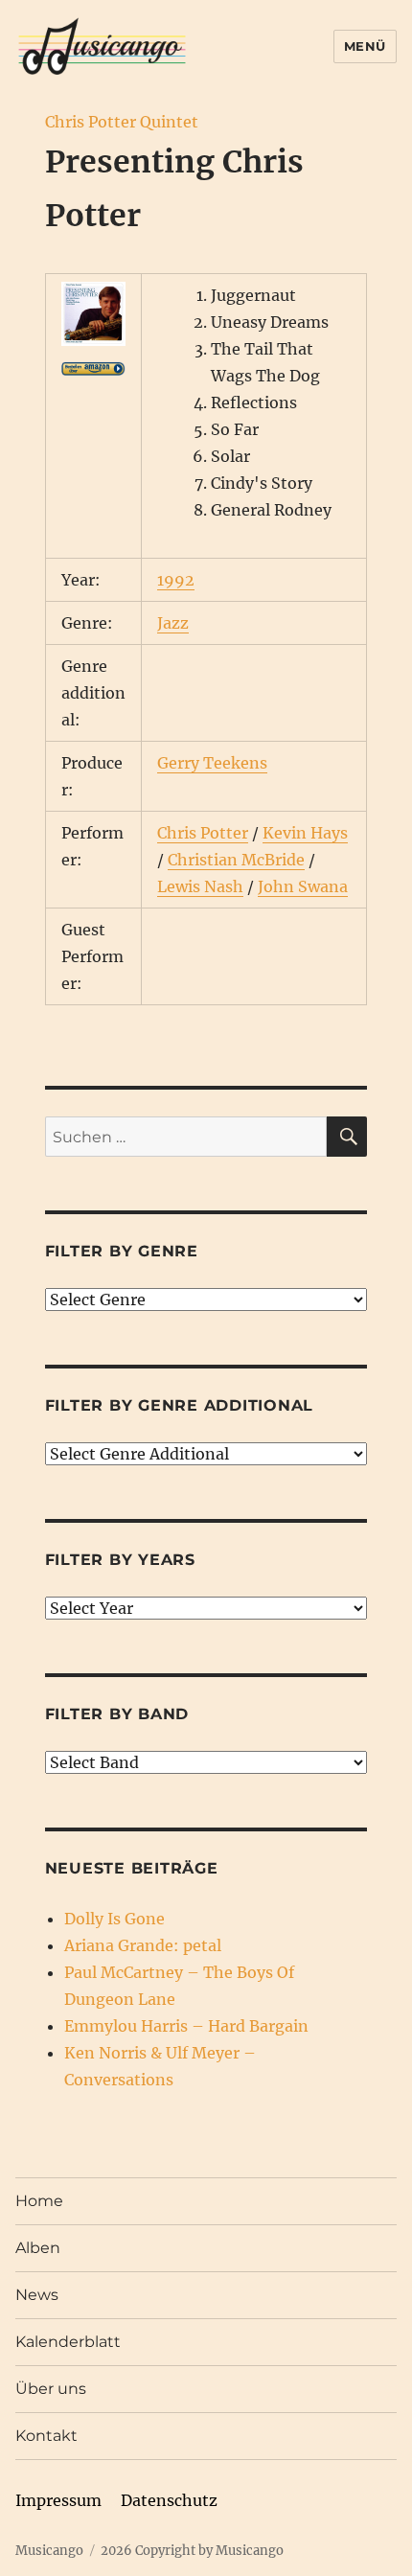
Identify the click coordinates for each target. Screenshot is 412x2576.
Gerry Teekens (212, 763)
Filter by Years (120, 1560)
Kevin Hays (305, 833)
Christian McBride (236, 860)
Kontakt (46, 2436)
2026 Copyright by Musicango (192, 2551)
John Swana (303, 886)
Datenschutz (169, 2500)
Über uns (51, 2389)
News (37, 2295)
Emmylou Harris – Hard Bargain (186, 2026)
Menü (365, 46)
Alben (38, 2248)
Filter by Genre (122, 1251)
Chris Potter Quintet (122, 122)
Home (39, 2201)
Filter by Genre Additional (180, 1405)
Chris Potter (203, 833)
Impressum (58, 2500)
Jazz (173, 623)
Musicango (49, 2551)
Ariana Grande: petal (143, 1945)
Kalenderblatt (68, 2342)
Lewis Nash (200, 886)
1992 (176, 580)
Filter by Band (117, 1714)
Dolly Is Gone (114, 1919)
